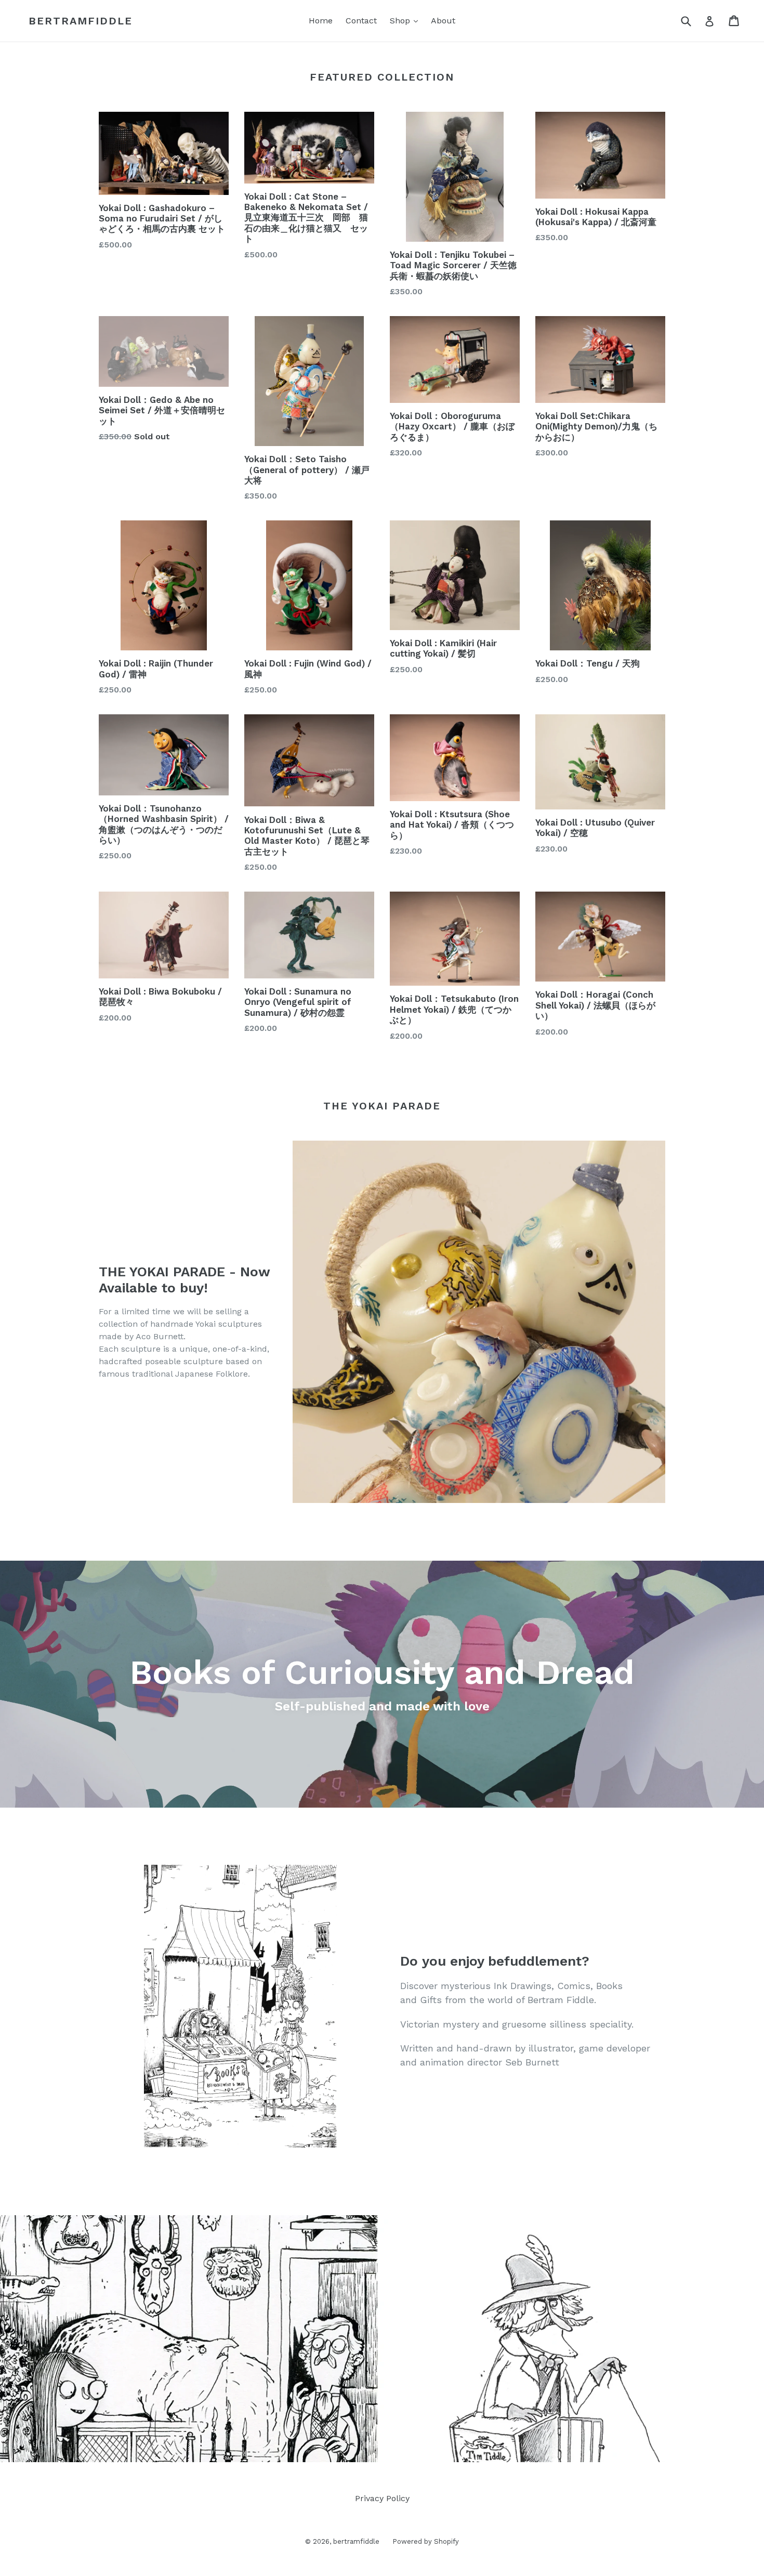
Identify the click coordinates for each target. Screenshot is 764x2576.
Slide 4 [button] (398, 2445)
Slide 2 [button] (377, 2445)
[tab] (366, 2445)
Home (321, 21)
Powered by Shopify (426, 2541)
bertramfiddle (81, 21)
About (443, 21)
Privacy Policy (382, 2498)
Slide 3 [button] (387, 2445)
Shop (406, 20)
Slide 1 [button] (366, 2445)
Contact (361, 21)
